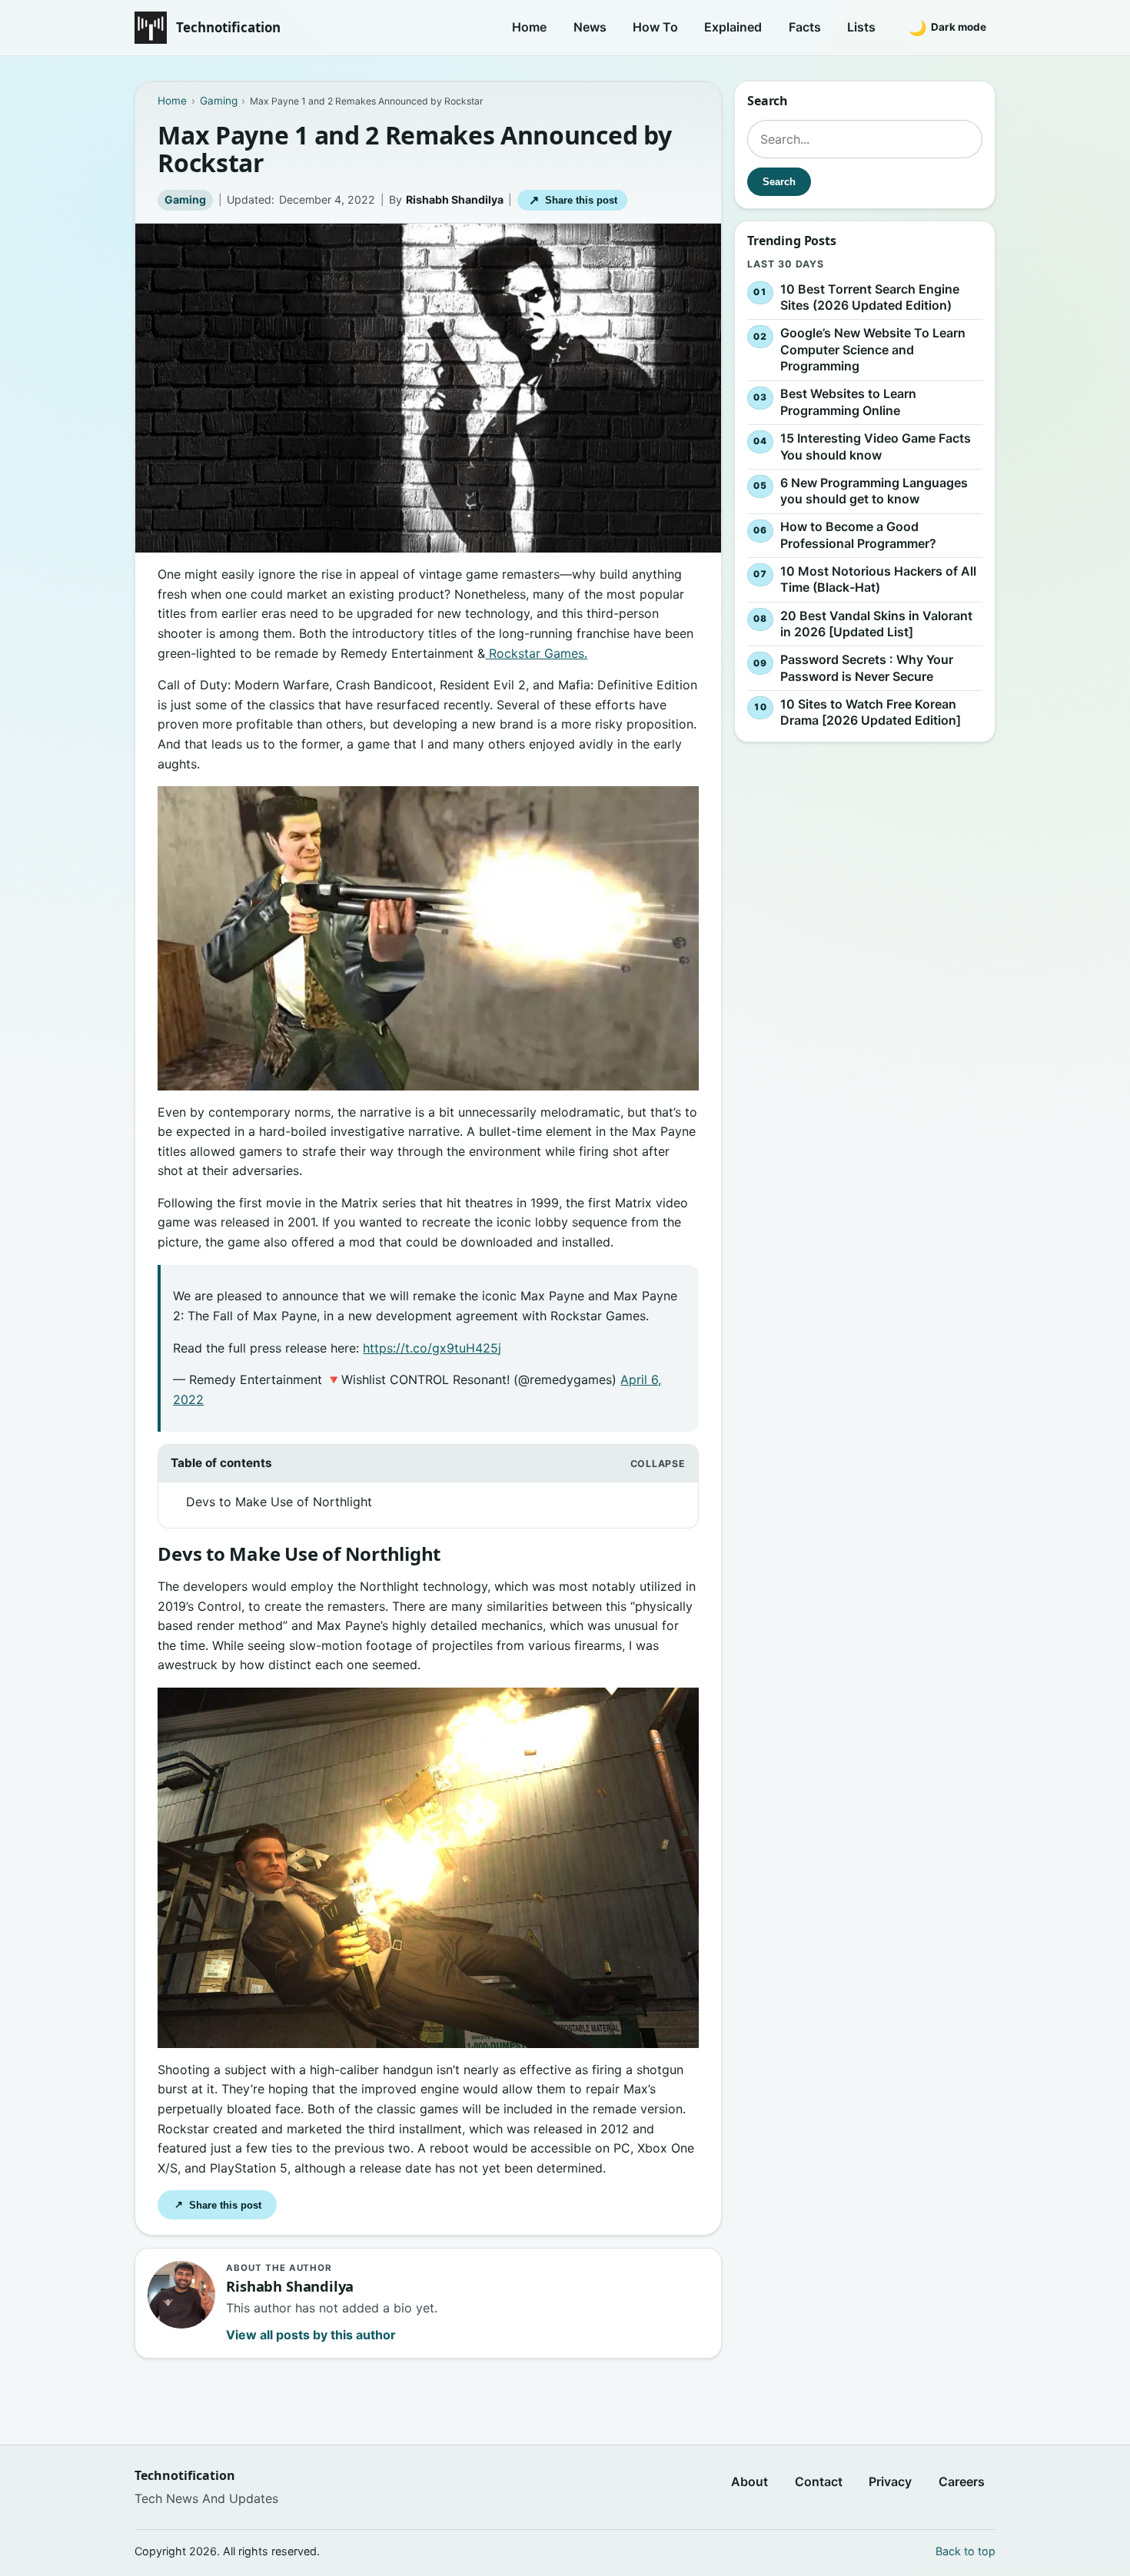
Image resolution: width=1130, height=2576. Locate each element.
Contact (819, 2481)
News (590, 27)
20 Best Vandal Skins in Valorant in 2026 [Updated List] (876, 624)
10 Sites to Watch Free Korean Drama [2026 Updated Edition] (871, 712)
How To (655, 27)
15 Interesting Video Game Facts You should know (876, 446)
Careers (962, 2481)
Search (779, 182)
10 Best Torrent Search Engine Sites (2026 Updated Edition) (870, 297)
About (749, 2481)
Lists (861, 27)
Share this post (573, 200)
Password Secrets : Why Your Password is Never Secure (867, 668)
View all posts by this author (311, 2335)
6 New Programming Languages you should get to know (874, 491)
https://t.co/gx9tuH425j (432, 1348)
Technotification (228, 27)
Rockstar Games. (536, 653)
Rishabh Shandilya (455, 199)
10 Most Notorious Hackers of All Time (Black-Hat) (878, 579)
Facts (805, 27)
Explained (733, 27)
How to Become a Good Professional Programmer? (858, 535)
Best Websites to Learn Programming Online (848, 403)
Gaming (185, 199)
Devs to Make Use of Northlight (279, 1502)
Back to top (965, 2551)
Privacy (890, 2481)
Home (529, 27)
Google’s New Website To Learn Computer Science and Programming (873, 349)
